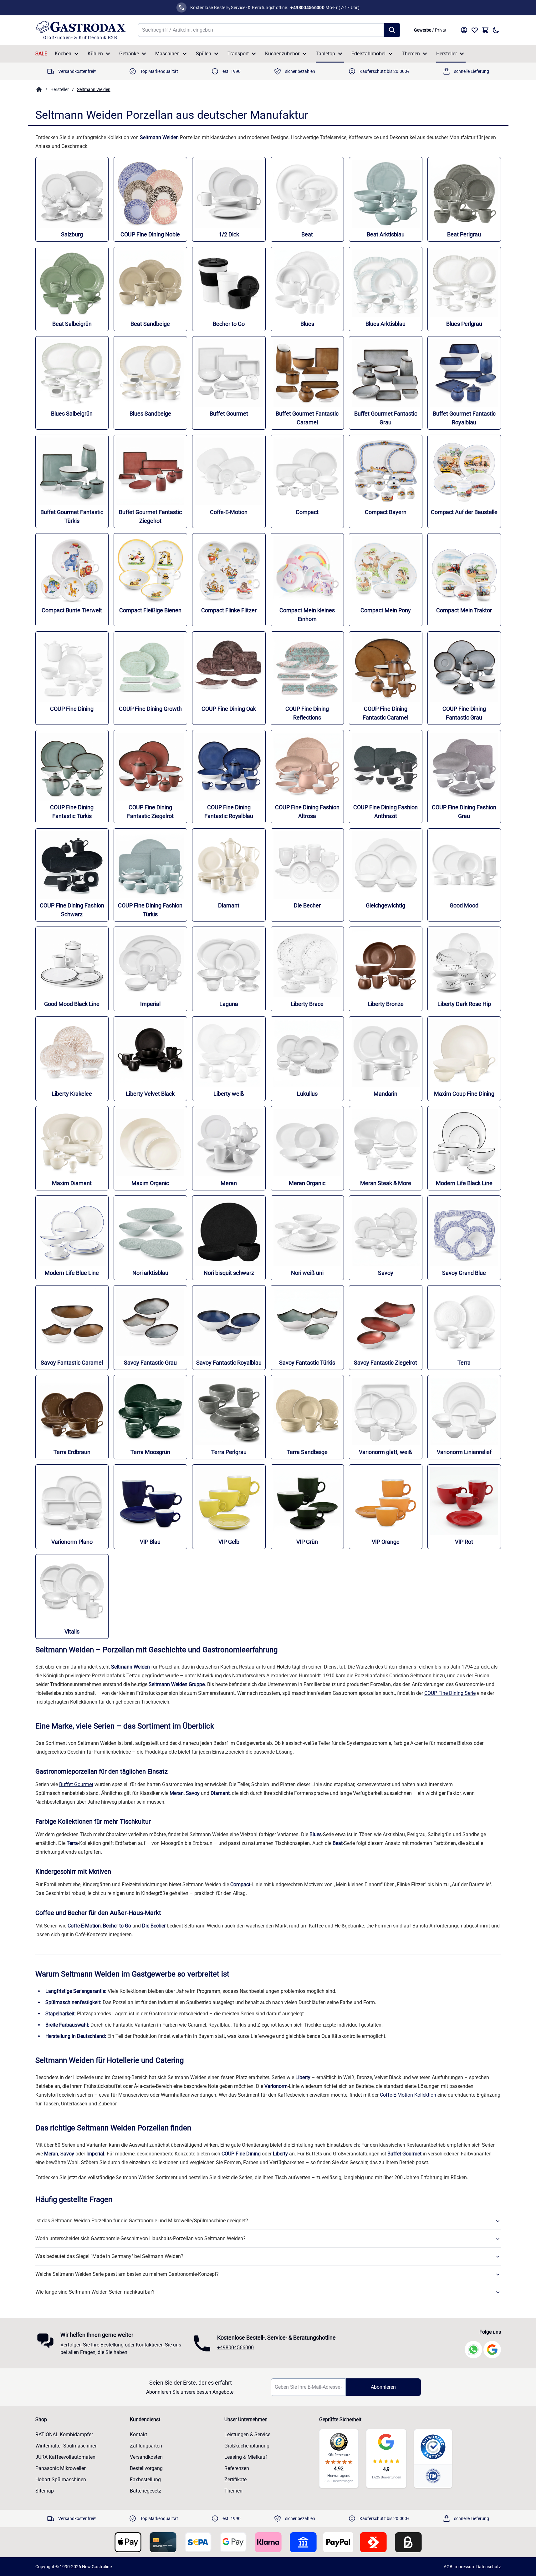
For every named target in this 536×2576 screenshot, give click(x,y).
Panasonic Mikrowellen (61, 2468)
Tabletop (325, 54)
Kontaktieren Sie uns (158, 2345)
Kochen (63, 54)
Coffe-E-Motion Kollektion (408, 2095)
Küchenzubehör (282, 54)
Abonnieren (383, 2387)
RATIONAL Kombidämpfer (64, 2435)
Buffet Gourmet (76, 1784)
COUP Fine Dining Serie (450, 1693)
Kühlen (95, 54)
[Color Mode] (496, 30)
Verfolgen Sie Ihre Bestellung (92, 2345)
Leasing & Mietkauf (246, 2457)
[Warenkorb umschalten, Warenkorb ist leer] (485, 30)
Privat (441, 30)
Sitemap (45, 2491)
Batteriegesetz (145, 2491)
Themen (411, 54)
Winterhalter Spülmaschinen (66, 2446)
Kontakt (138, 2435)
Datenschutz (489, 2567)
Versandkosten (146, 2457)
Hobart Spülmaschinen (61, 2480)
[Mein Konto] (464, 30)
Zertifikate (235, 2480)
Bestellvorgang (146, 2468)
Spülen (204, 54)
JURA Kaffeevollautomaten (65, 2457)
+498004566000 (235, 2348)
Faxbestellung (145, 2480)
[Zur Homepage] (39, 89)
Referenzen (237, 2468)
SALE (41, 54)
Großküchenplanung (247, 2446)
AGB (448, 2567)
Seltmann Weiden (94, 89)
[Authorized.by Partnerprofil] (433, 2447)
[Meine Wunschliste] (475, 30)
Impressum (464, 2567)
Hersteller (447, 54)
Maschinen (167, 54)
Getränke (129, 54)
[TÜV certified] (433, 2476)
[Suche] (392, 30)
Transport (238, 54)
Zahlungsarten (146, 2446)
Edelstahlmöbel (368, 54)
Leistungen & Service (247, 2435)
